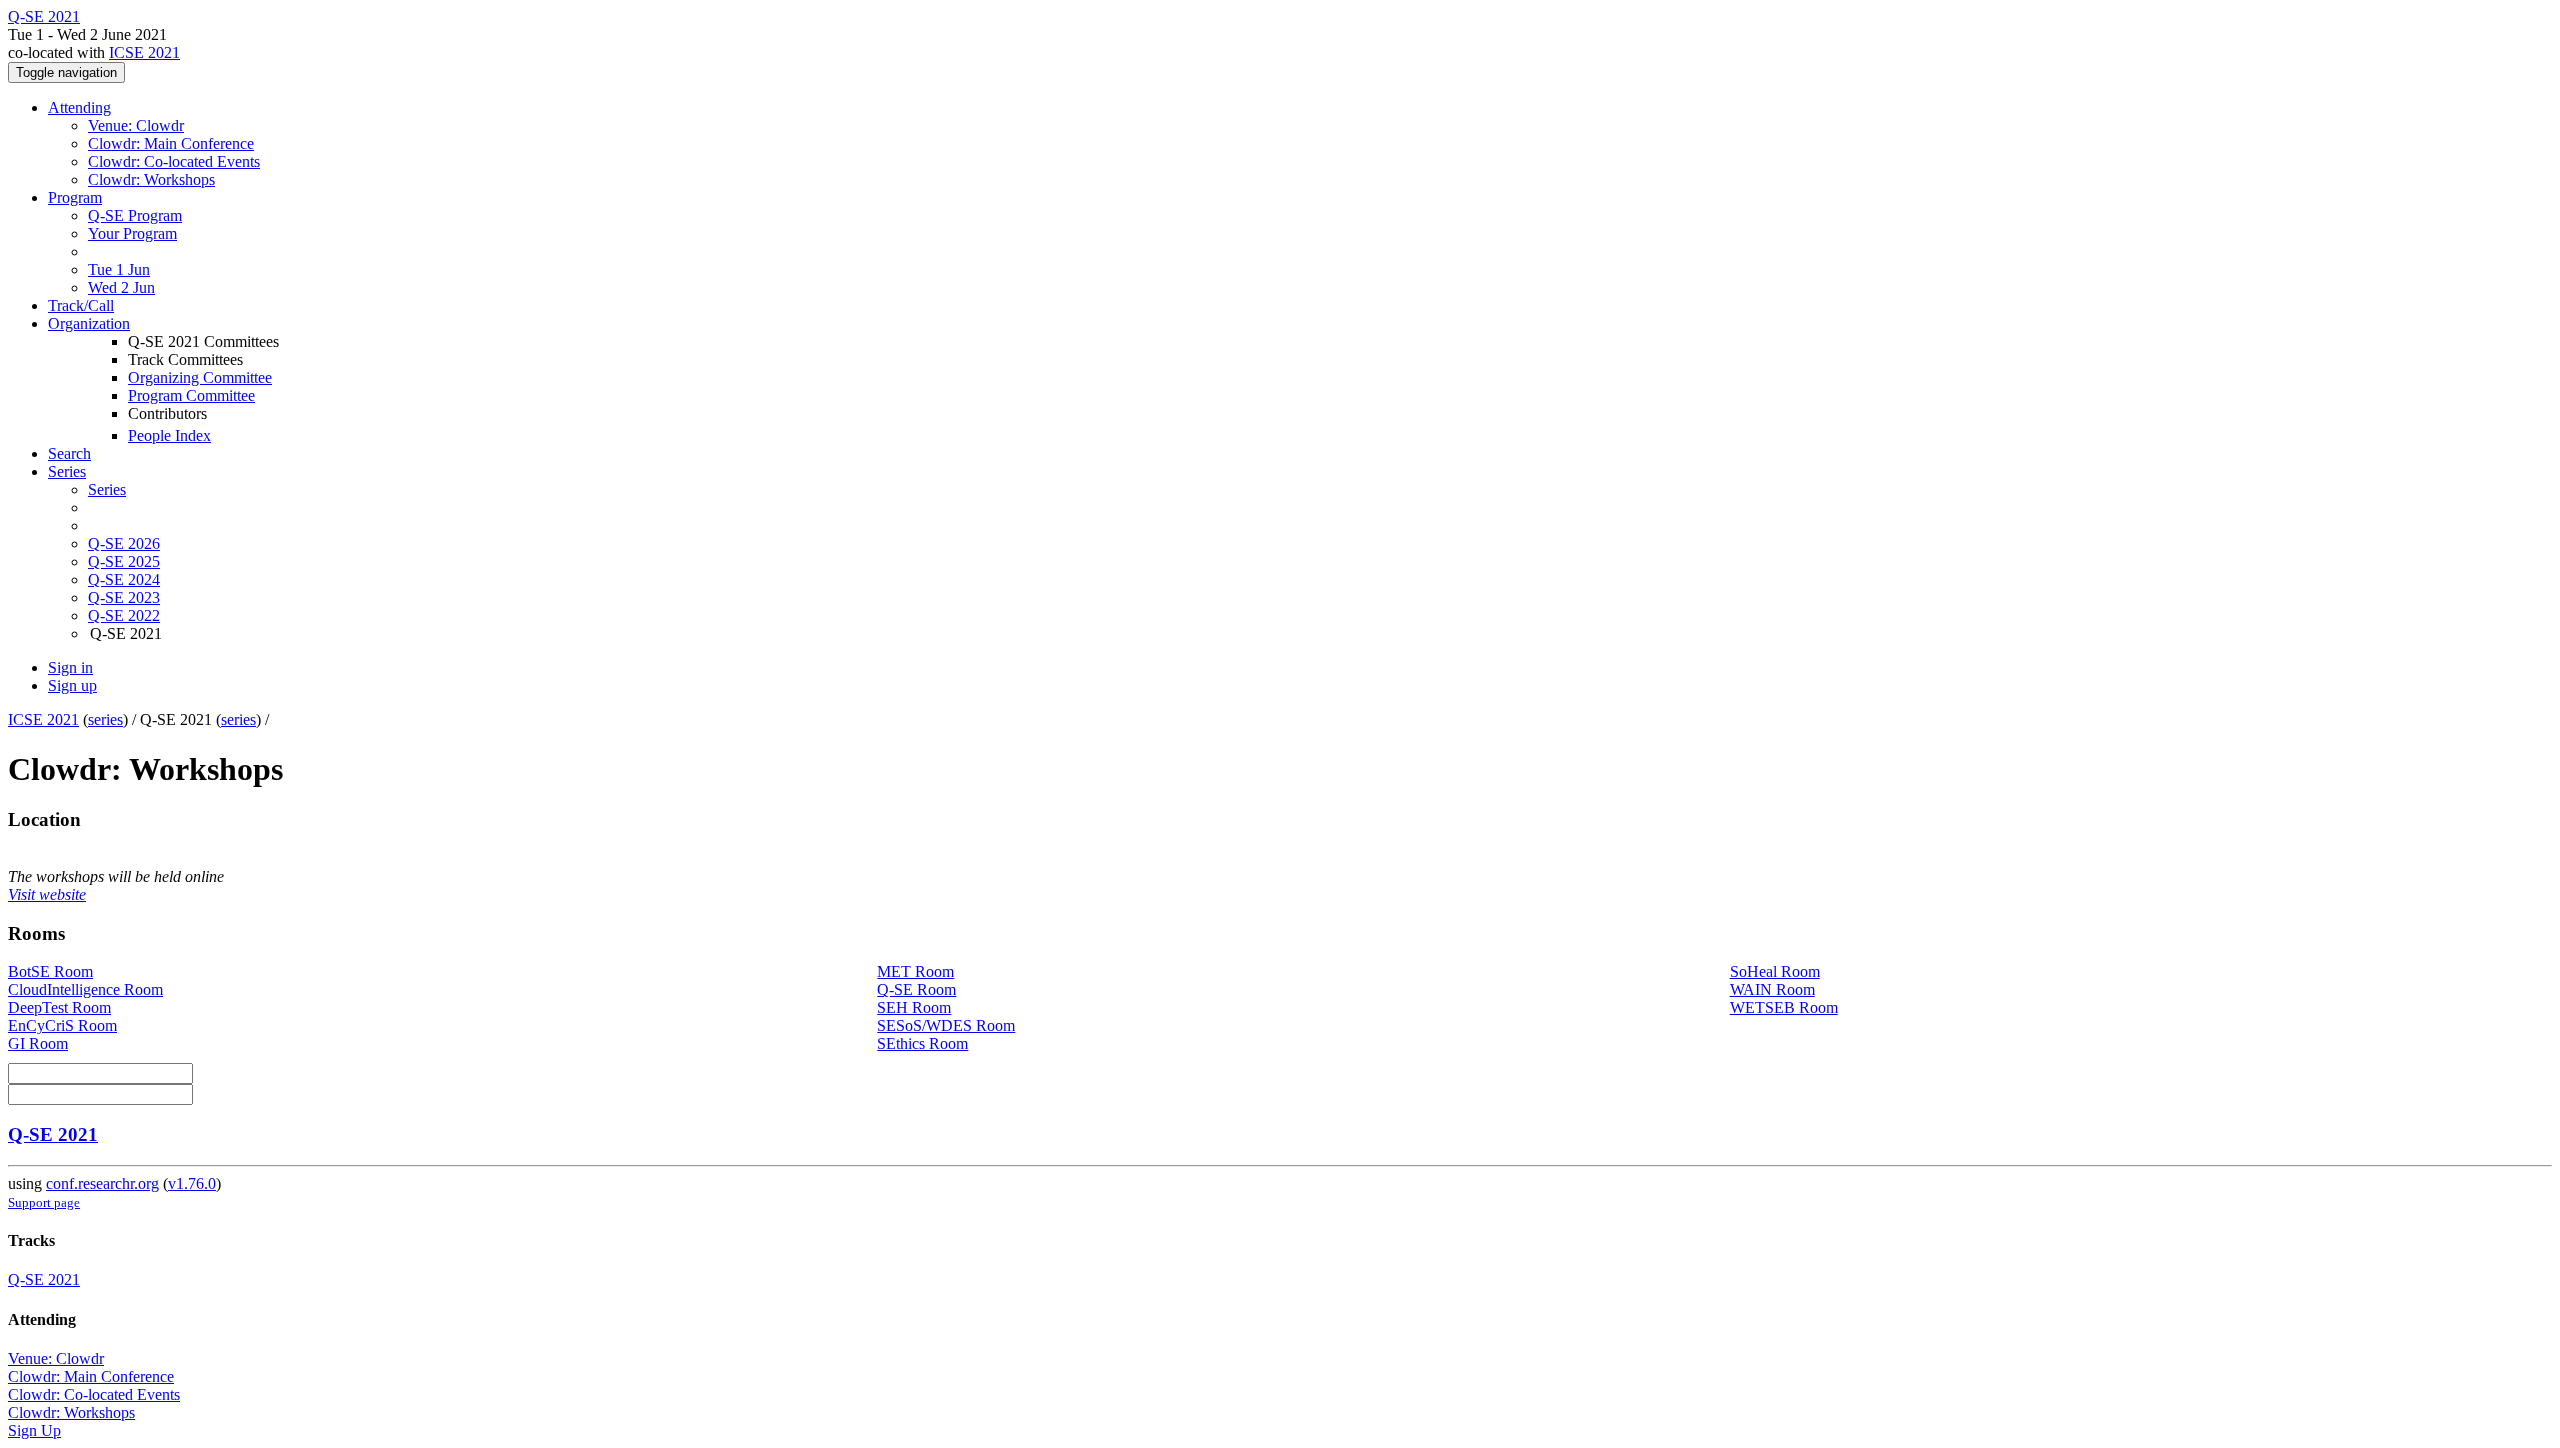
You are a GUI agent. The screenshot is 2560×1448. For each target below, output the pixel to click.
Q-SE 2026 (124, 543)
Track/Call (81, 305)
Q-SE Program (135, 215)
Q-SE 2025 (124, 561)
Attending (79, 107)
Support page (44, 1202)
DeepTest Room (59, 1007)
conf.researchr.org (102, 1183)
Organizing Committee (200, 377)
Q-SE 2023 (124, 597)
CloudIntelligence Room (85, 989)
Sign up (72, 685)
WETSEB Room (1784, 1007)
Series (107, 489)
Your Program (132, 233)
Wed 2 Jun (121, 287)
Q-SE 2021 (53, 1134)
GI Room (38, 1043)
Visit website (47, 894)
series (105, 719)
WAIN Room (1772, 989)
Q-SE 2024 (124, 579)
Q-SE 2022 (124, 615)
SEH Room (914, 1007)
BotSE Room (50, 971)
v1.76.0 (192, 1183)
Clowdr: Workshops (151, 179)
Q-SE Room (916, 989)
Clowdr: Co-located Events (174, 161)
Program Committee (191, 395)
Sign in (70, 667)
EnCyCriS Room (62, 1025)
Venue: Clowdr (136, 125)
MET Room (915, 971)
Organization (89, 323)
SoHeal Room (1775, 971)
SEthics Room (922, 1043)
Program (75, 197)
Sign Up (34, 1430)
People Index (169, 435)
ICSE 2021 (144, 52)
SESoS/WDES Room (946, 1025)
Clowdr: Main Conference (171, 143)
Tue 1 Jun (119, 269)
